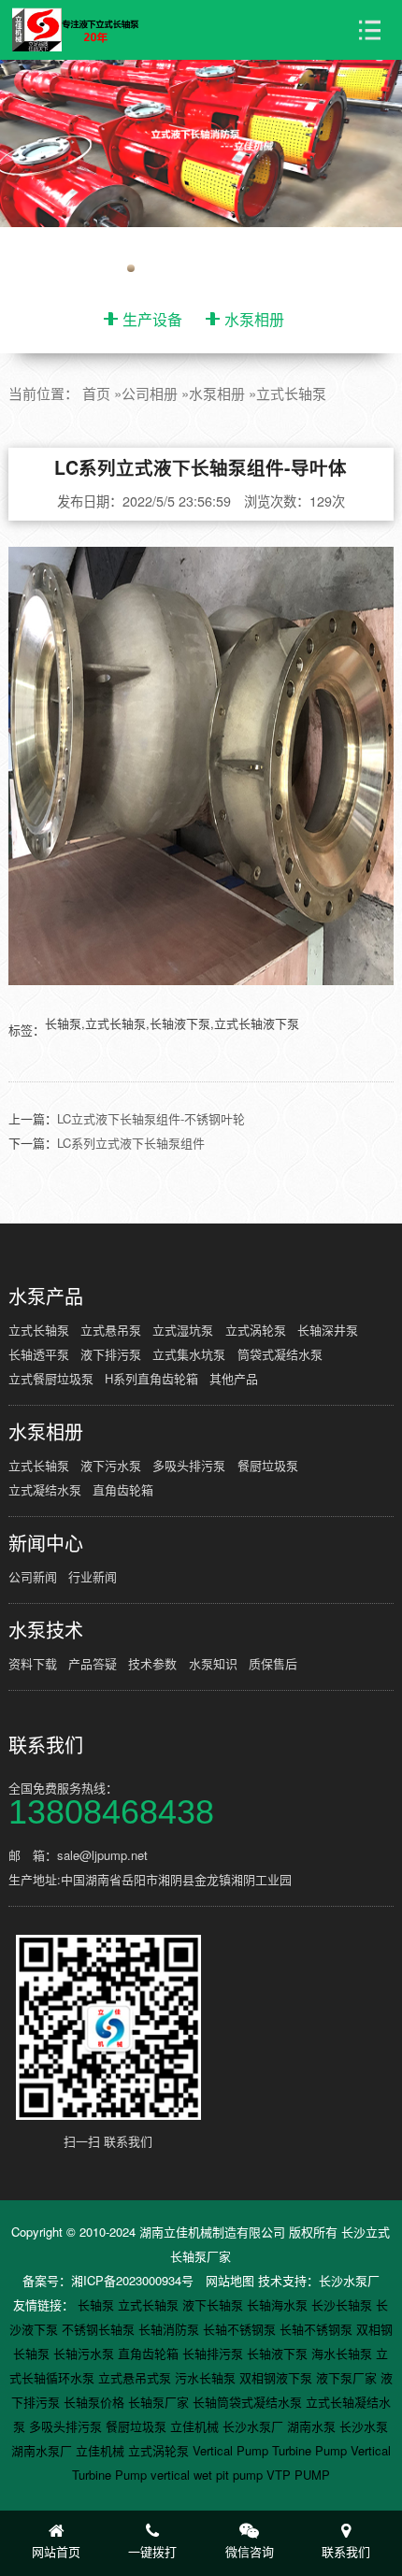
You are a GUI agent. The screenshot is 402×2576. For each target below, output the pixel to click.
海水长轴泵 (344, 2353)
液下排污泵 (111, 1354)
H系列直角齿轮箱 (151, 1378)
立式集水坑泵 (189, 1354)
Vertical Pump (232, 2450)
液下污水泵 (111, 1465)
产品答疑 (93, 1663)
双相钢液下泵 (278, 2377)
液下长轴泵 (215, 2304)
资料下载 (33, 1663)
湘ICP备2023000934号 (132, 2280)
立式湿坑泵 (183, 1330)
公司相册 (150, 393)
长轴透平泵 (39, 1354)
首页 (96, 393)
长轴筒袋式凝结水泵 (249, 2402)
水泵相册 (254, 319)
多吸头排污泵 (189, 1465)
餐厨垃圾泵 (268, 1465)
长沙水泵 (364, 2426)
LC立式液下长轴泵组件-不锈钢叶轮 (151, 1118)
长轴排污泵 (215, 2353)
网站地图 (230, 2280)
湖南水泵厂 (43, 2450)
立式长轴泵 (291, 393)
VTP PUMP (298, 2475)
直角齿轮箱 (123, 1489)
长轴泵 (98, 2304)
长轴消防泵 (171, 2329)
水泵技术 (46, 1630)
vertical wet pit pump (208, 2475)
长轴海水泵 (279, 2304)
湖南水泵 (313, 2426)
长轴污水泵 (86, 2353)
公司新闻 (33, 1576)
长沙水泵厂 (349, 2280)
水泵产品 (46, 1296)
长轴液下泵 (279, 2353)
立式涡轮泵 (256, 1330)
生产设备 (152, 319)
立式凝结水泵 (45, 1489)
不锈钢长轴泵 (100, 2329)
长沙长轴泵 (344, 2304)
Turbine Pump (311, 2450)
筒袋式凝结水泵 (280, 1354)
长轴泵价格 (96, 2402)
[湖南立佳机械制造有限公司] (85, 30)
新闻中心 (46, 1543)
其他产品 (234, 1378)
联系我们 (46, 1745)
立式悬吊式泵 (136, 2377)
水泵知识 (213, 1663)
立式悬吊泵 (111, 1330)
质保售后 (273, 1663)
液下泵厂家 (348, 2377)
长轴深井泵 (328, 1330)
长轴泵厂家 (160, 2402)
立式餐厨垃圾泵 (51, 1378)
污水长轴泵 (207, 2377)
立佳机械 (196, 2426)
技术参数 (152, 1663)
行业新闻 (93, 1576)
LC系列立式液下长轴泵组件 (131, 1143)
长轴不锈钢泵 (241, 2329)
